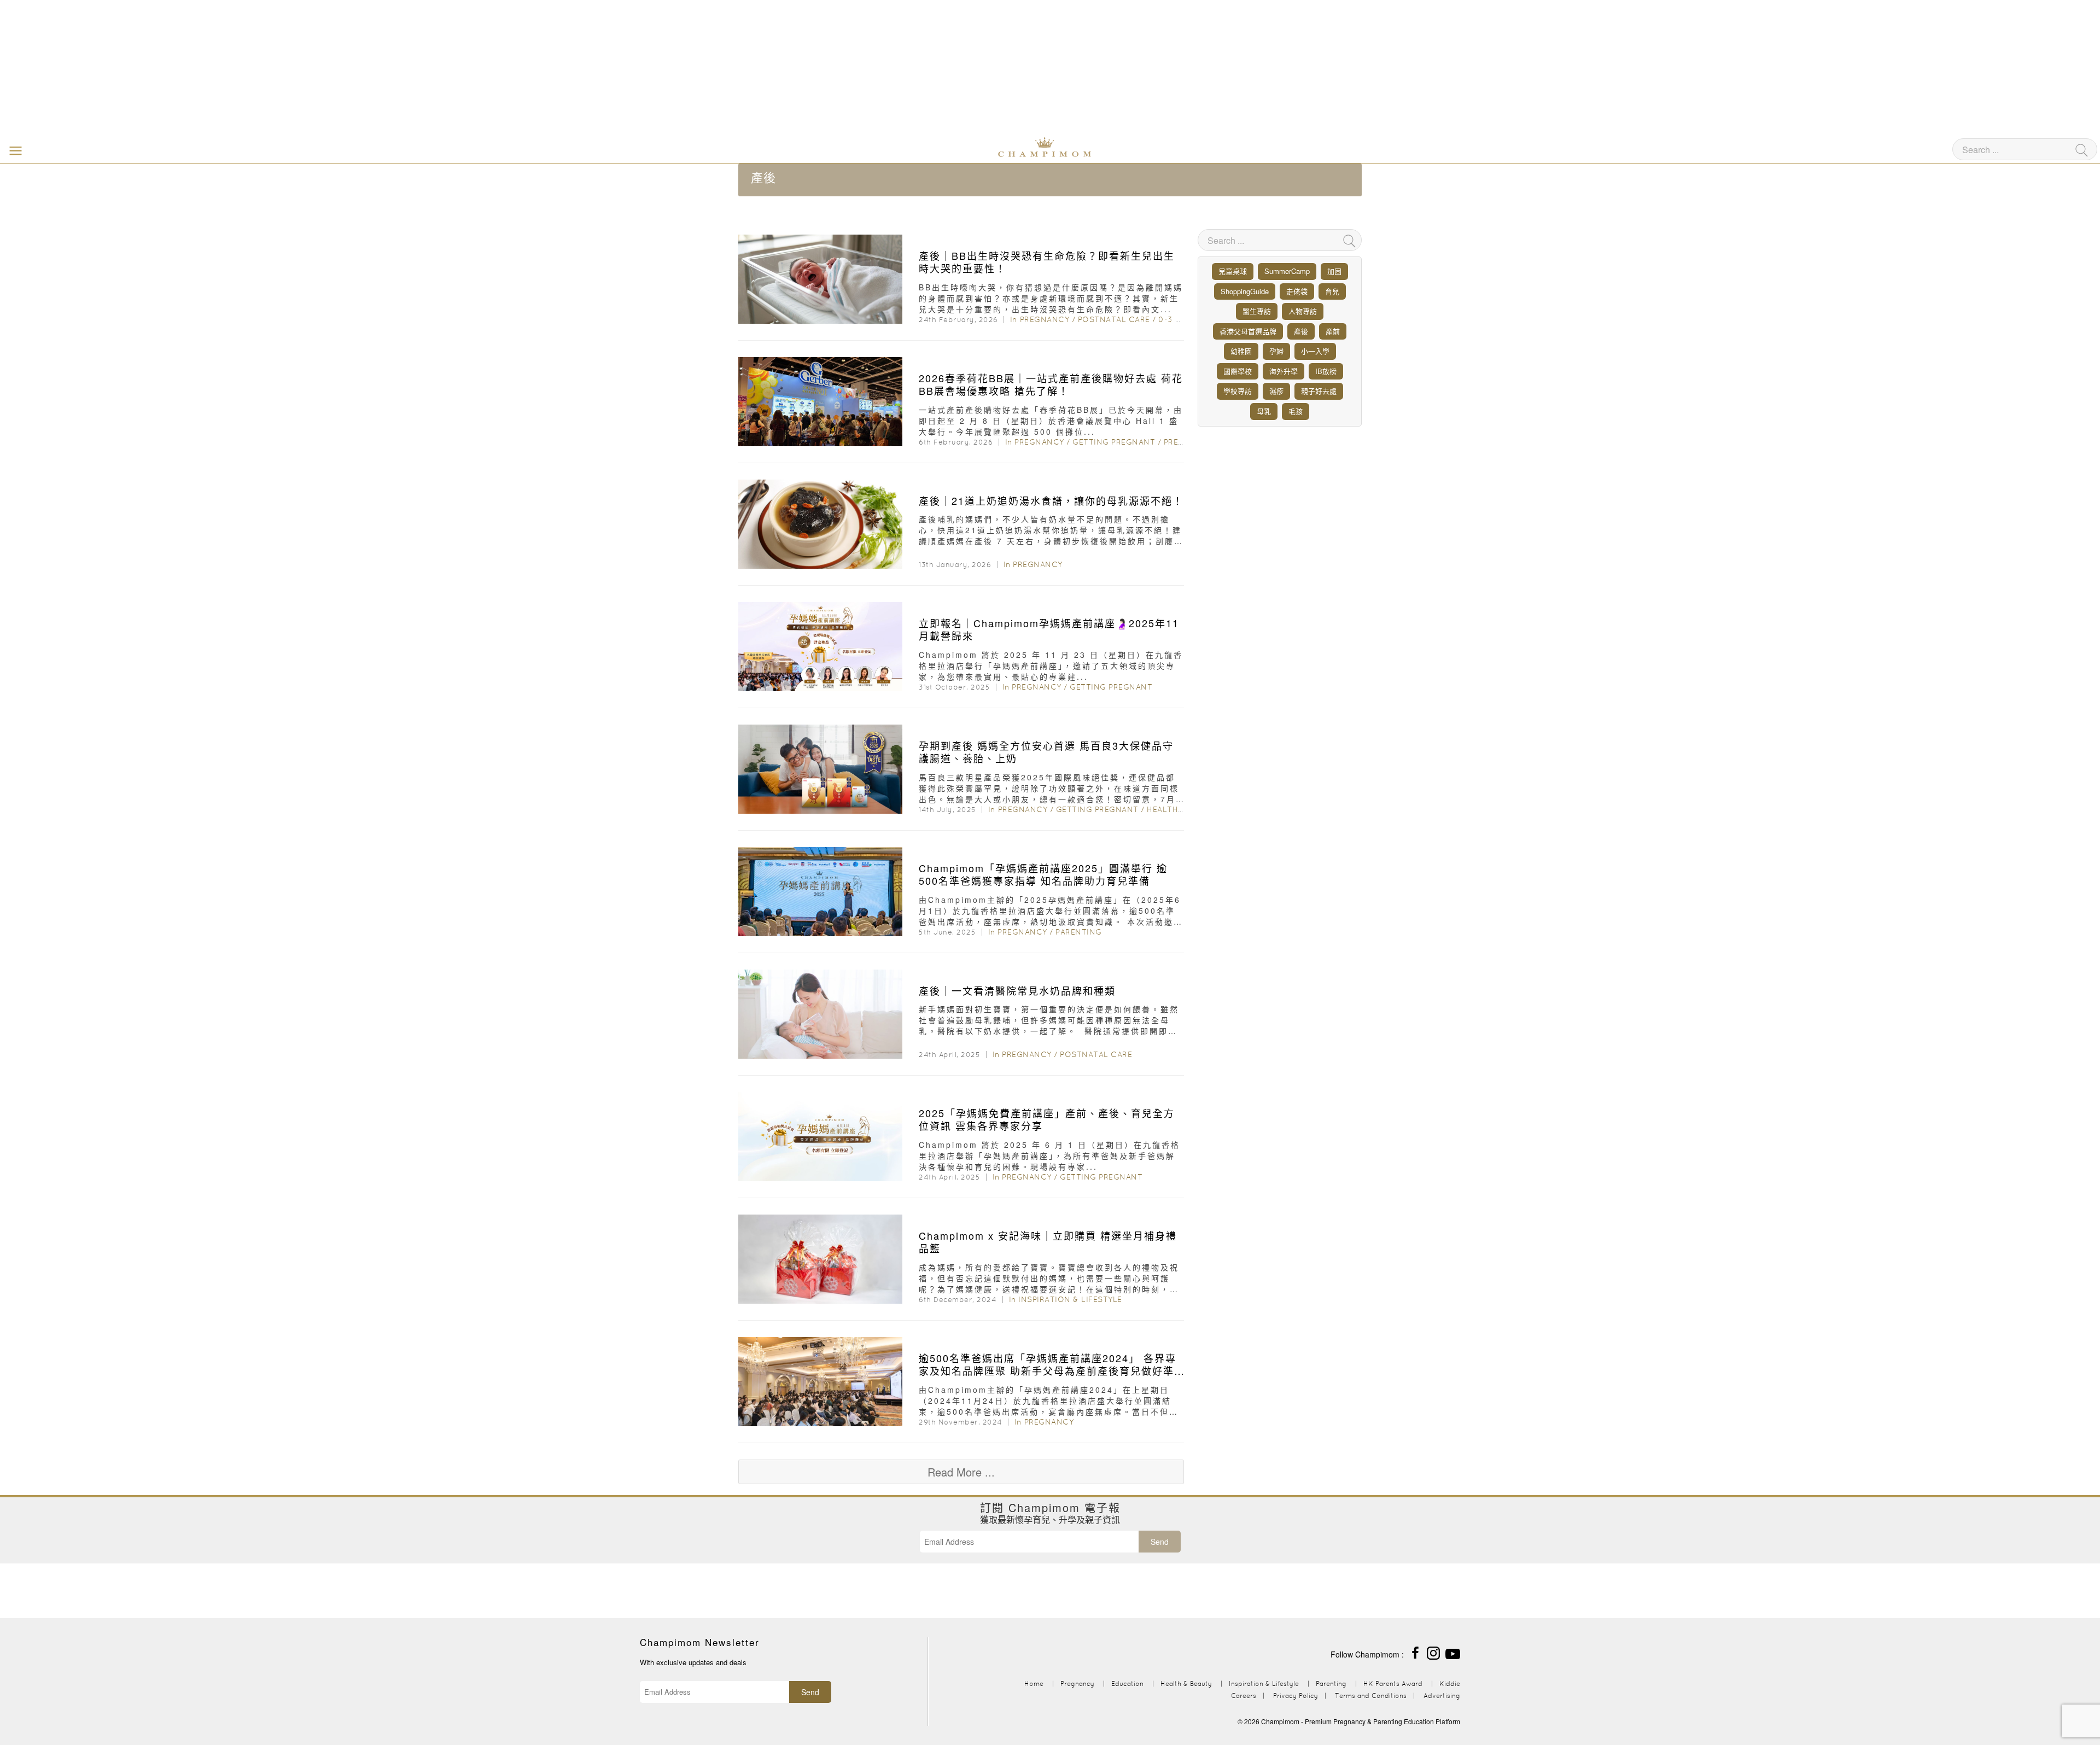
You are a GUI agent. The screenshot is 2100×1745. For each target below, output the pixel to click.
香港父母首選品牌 (1248, 331)
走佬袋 (1297, 291)
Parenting (1079, 932)
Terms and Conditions (1371, 1696)
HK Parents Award (1393, 1683)
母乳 (1264, 411)
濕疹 (1276, 391)
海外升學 (1284, 371)
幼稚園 (1241, 351)
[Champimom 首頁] (976, 146)
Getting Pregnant (1114, 442)
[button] (13, 150)
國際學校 (1238, 371)
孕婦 (1276, 351)
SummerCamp (1287, 271)
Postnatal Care (1114, 319)
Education (1127, 1683)
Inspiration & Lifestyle (1070, 1299)
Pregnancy (1045, 319)
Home (1034, 1683)
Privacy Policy (1296, 1696)
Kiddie (1450, 1683)
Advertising (1442, 1696)
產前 (1333, 331)
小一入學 (1315, 351)
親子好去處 (1319, 391)
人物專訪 (1303, 311)
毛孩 (1296, 411)
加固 (1334, 271)
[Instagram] (1433, 1652)
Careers (1244, 1696)
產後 (1301, 331)
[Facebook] (1415, 1652)
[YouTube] (1453, 1652)
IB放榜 (1326, 371)
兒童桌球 (1233, 271)
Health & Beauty (1183, 809)
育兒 (1332, 291)
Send (1160, 1542)
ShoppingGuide (1245, 291)
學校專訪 (1238, 391)
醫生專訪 (1257, 311)
